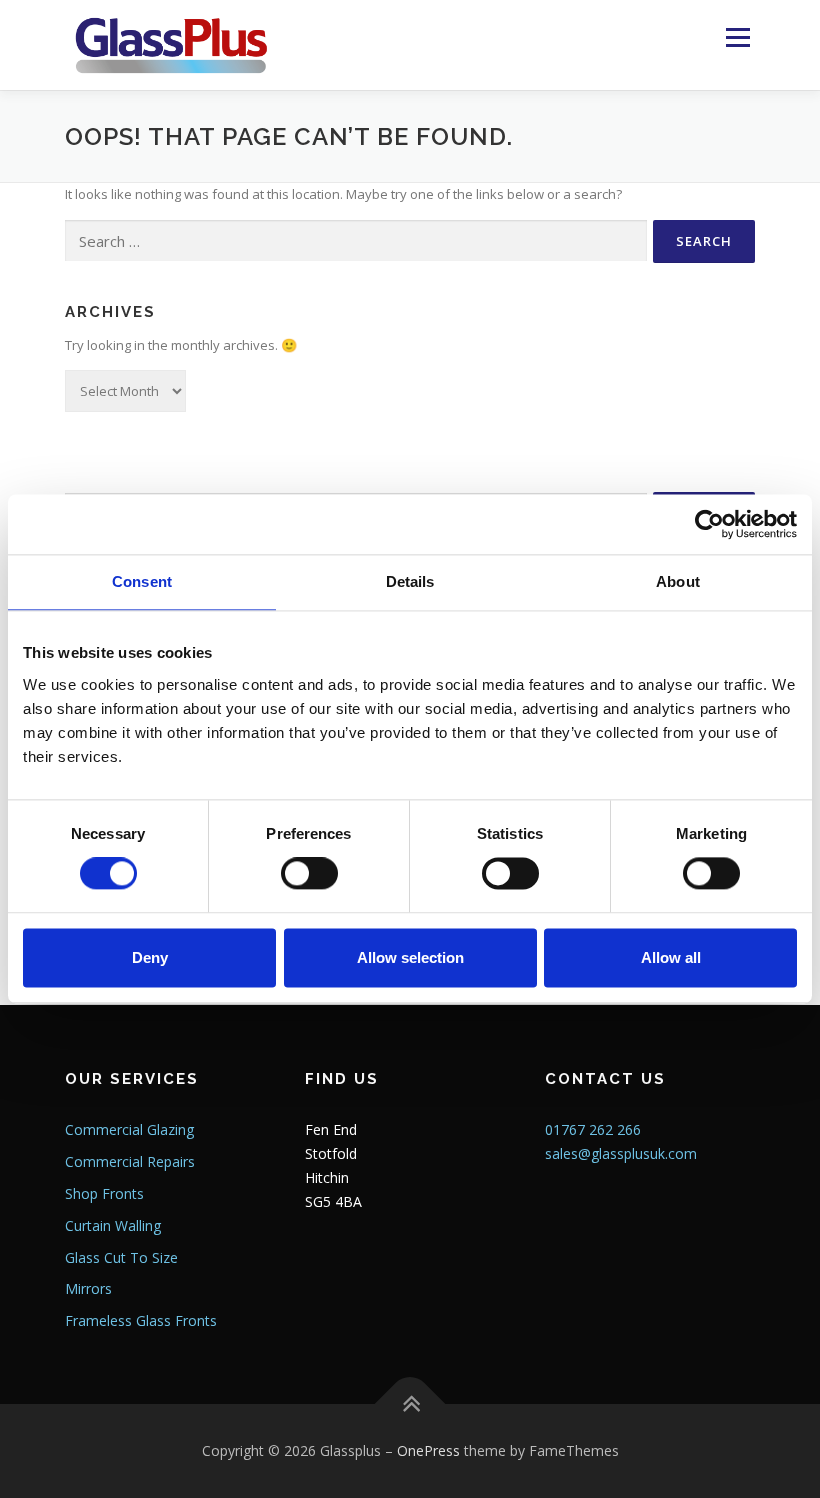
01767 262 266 (593, 1129)
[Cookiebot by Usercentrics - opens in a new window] (709, 524)
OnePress (428, 1450)
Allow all (671, 957)
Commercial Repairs (130, 1161)
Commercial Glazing (129, 1129)
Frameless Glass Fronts (141, 1320)
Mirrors (88, 1288)
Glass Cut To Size (121, 1257)
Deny (150, 957)
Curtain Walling (113, 1225)
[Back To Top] (410, 1404)
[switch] (309, 874)
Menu (737, 37)
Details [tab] (410, 581)
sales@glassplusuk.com (621, 1153)
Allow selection (410, 957)
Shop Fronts (104, 1193)
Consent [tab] (142, 581)
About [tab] (678, 581)
